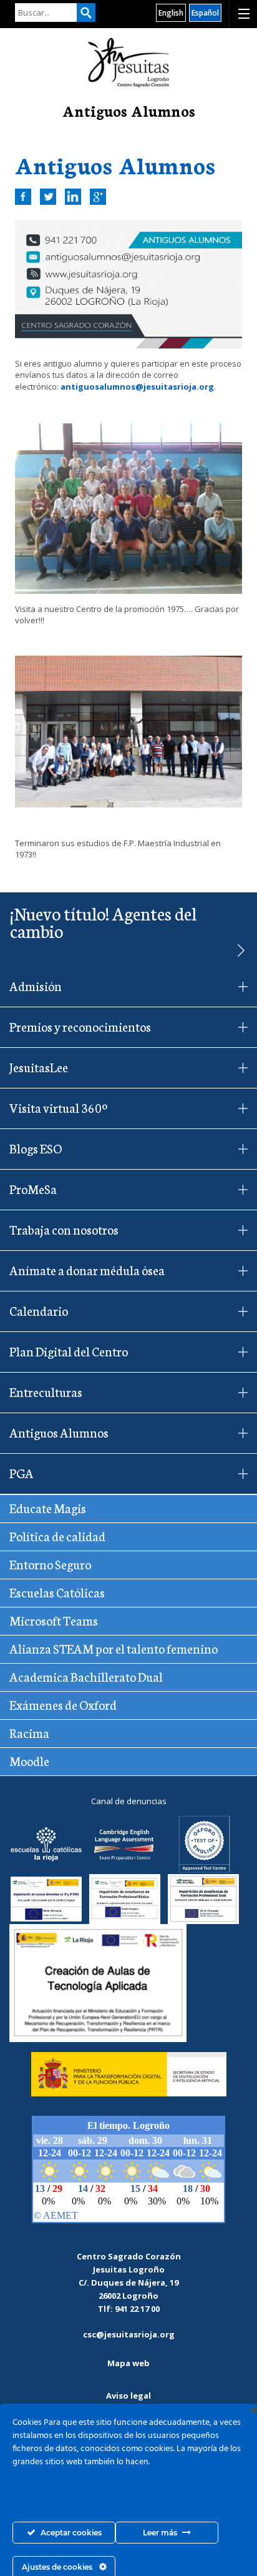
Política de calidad (57, 1536)
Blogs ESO (36, 1148)
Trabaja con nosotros (64, 1229)
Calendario (39, 1310)
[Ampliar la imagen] (170, 1940)
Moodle (29, 1760)
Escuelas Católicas (57, 1592)
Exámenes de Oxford (63, 1704)
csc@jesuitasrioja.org (129, 2334)
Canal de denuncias (129, 1801)
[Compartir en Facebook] (23, 197)
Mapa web (128, 2363)
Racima (29, 1732)
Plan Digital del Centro (69, 1351)
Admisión (36, 985)
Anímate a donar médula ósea (87, 1270)
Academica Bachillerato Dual (86, 1676)
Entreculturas (46, 1391)
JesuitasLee (39, 1067)
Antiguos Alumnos (59, 1432)
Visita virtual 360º (59, 1107)
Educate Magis (48, 1508)
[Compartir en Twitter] (48, 197)
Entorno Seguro (50, 1564)
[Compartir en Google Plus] (98, 197)
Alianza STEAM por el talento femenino (114, 1648)
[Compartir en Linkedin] (73, 197)
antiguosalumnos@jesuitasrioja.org (137, 387)
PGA (22, 1473)
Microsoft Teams (54, 1620)
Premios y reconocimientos (80, 1026)
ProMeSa (33, 1188)
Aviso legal (128, 2396)
